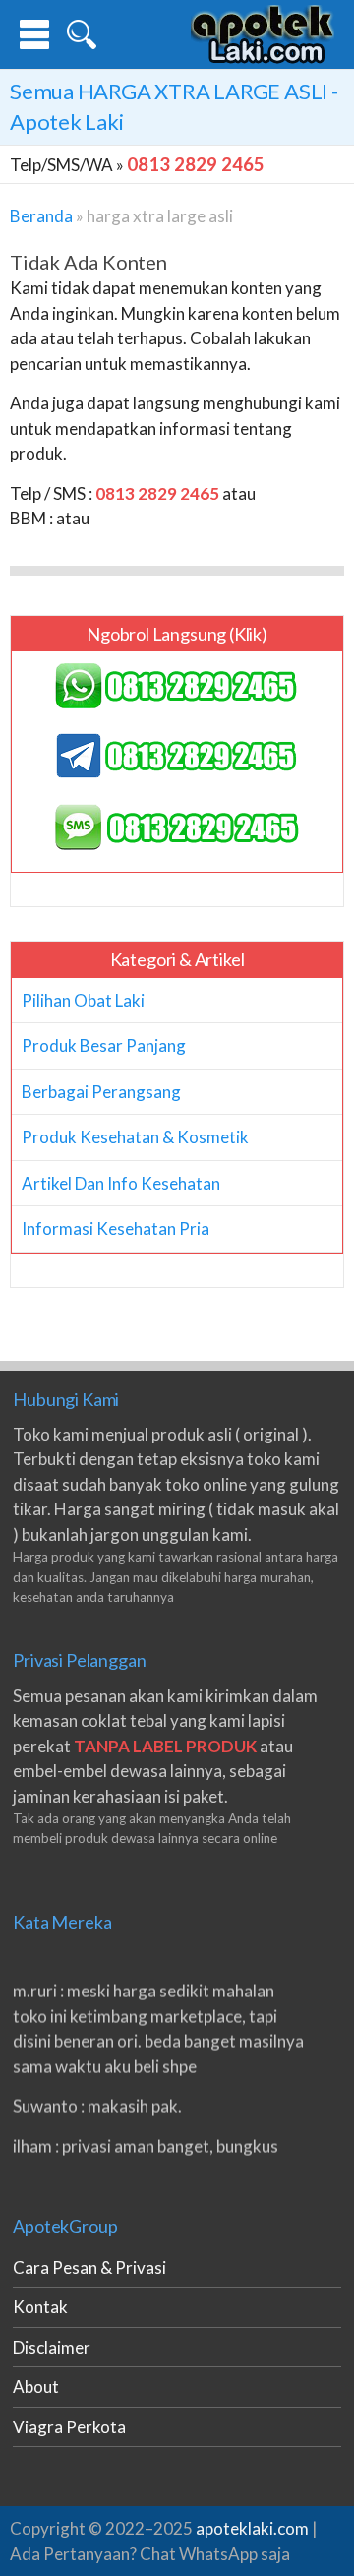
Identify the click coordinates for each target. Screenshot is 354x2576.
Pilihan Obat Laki (83, 1000)
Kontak (40, 2307)
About (36, 2387)
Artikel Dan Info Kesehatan (121, 1183)
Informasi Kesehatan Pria (116, 1228)
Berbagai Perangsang (101, 1092)
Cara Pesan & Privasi (89, 2268)
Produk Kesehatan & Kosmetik (135, 1137)
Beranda (41, 216)
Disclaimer (52, 2347)
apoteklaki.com (252, 2528)
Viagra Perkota (69, 2427)
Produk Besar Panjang (104, 1045)
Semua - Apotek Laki (174, 106)
